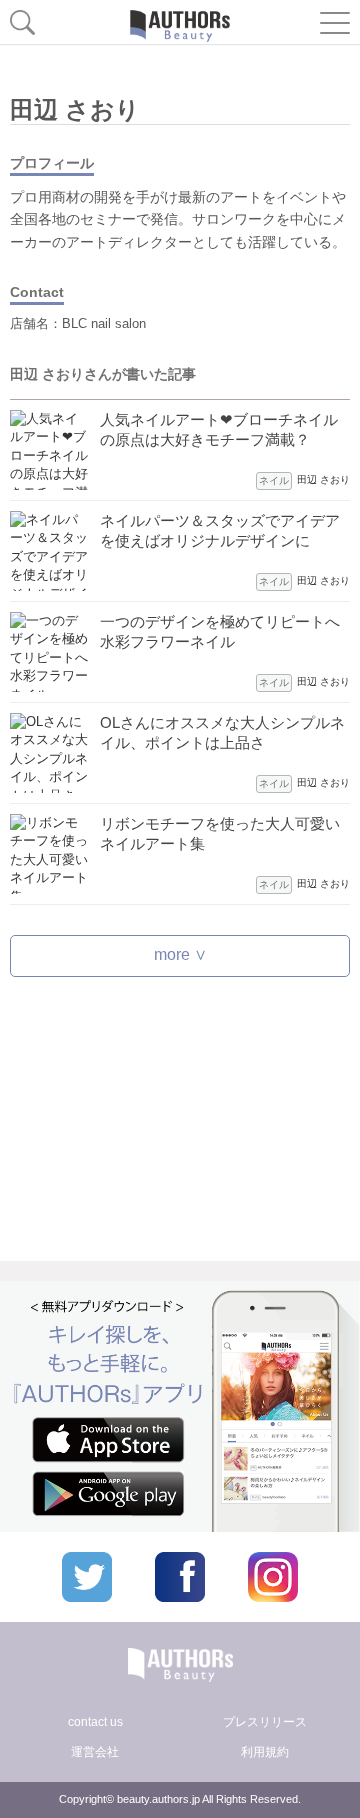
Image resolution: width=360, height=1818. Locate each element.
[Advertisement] (180, 1123)
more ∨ (180, 954)
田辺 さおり (323, 479)
